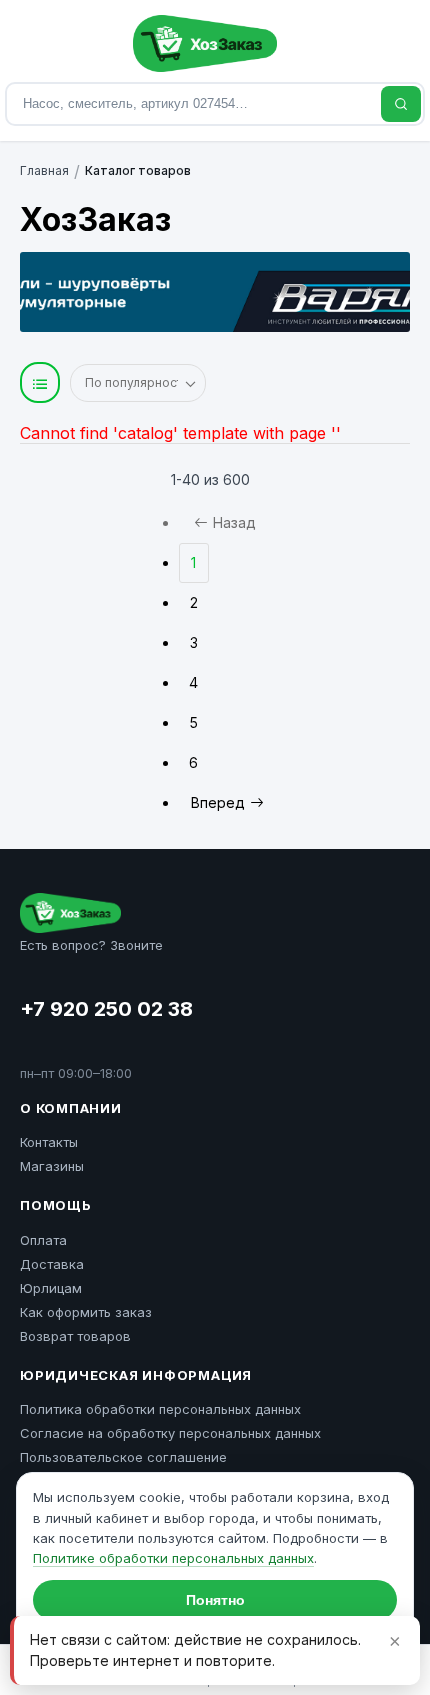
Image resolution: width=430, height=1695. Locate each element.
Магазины (52, 1166)
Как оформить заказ (86, 1312)
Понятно (215, 1600)
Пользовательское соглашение (123, 1457)
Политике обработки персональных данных (173, 1558)
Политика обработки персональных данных (160, 1409)
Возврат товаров (75, 1336)
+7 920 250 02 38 (106, 1009)
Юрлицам (51, 1288)
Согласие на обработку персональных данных (170, 1433)
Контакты (49, 1142)
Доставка (52, 1264)
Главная (44, 170)
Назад (234, 522)
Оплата (43, 1240)
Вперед (218, 802)
